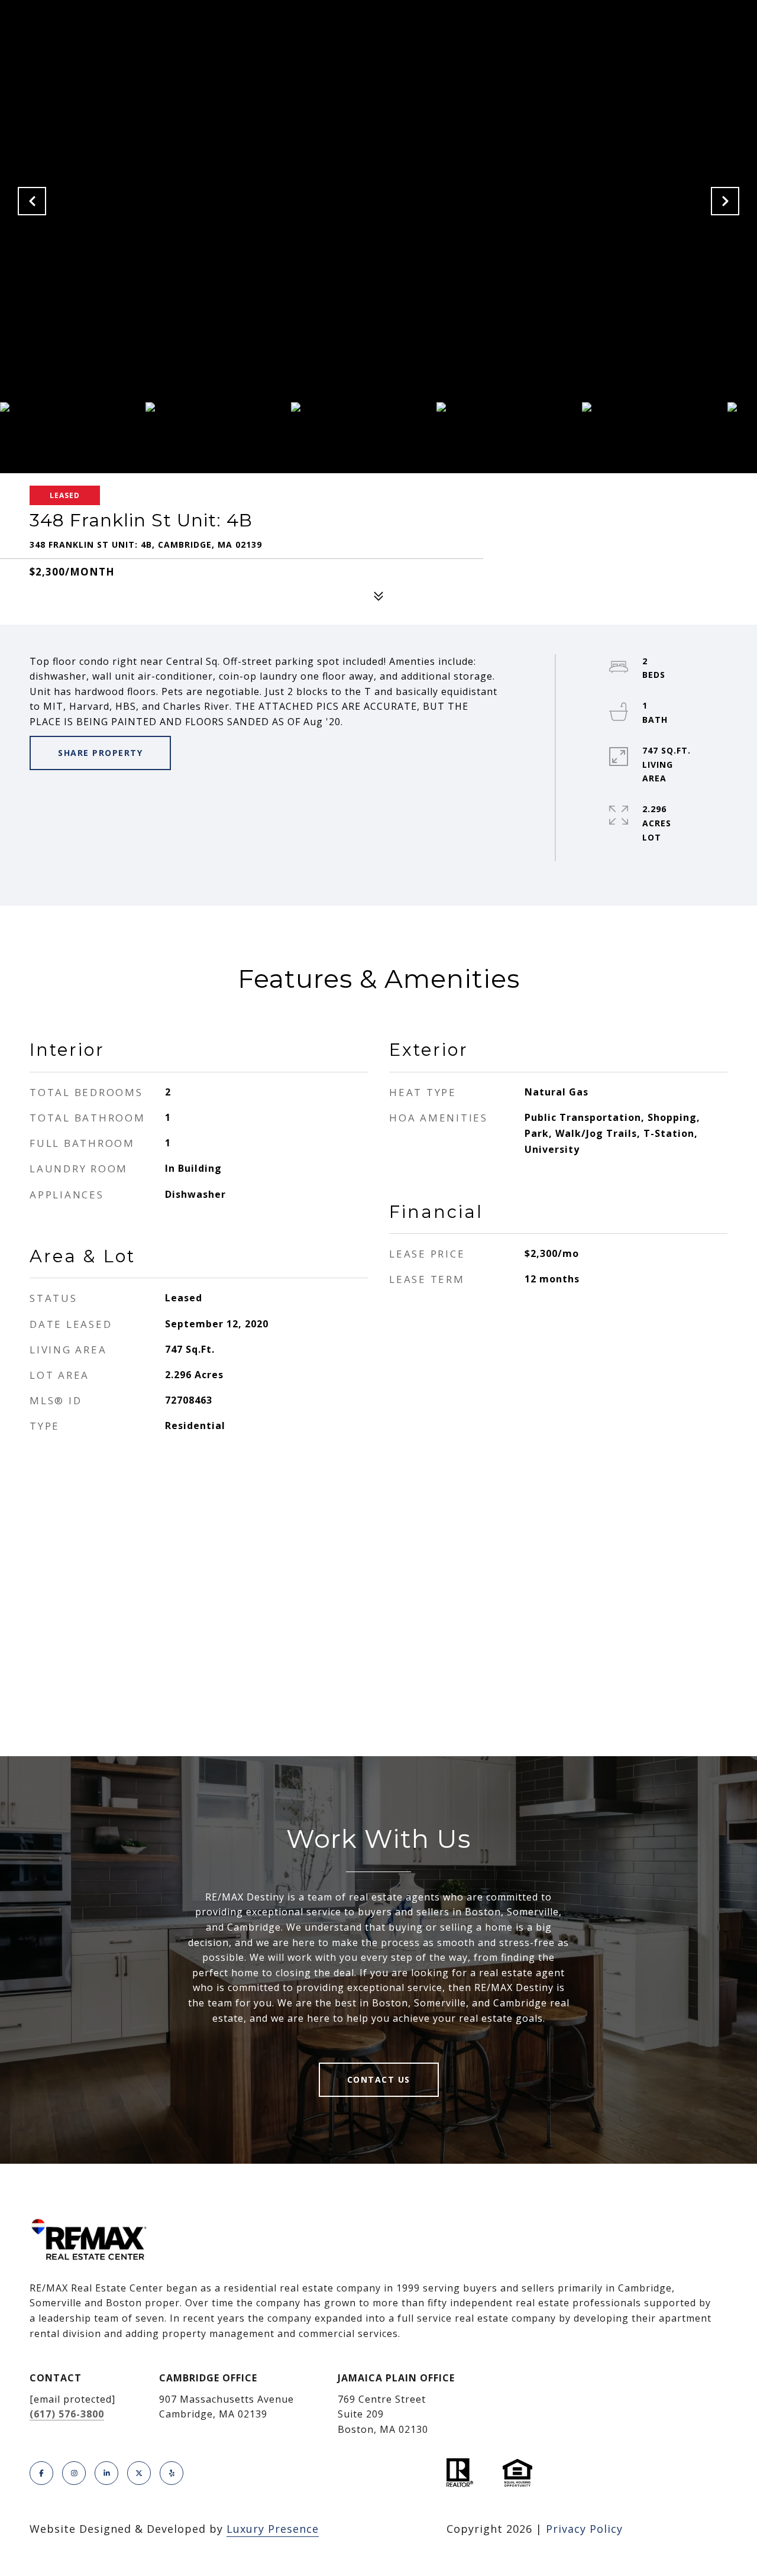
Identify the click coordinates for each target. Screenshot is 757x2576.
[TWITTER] (139, 2473)
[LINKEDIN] (106, 2473)
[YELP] (172, 2473)
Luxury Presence (273, 2529)
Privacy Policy (584, 2529)
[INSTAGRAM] (74, 2473)
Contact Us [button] (379, 2079)
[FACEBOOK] (41, 2473)
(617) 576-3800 (67, 2414)
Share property (100, 753)
